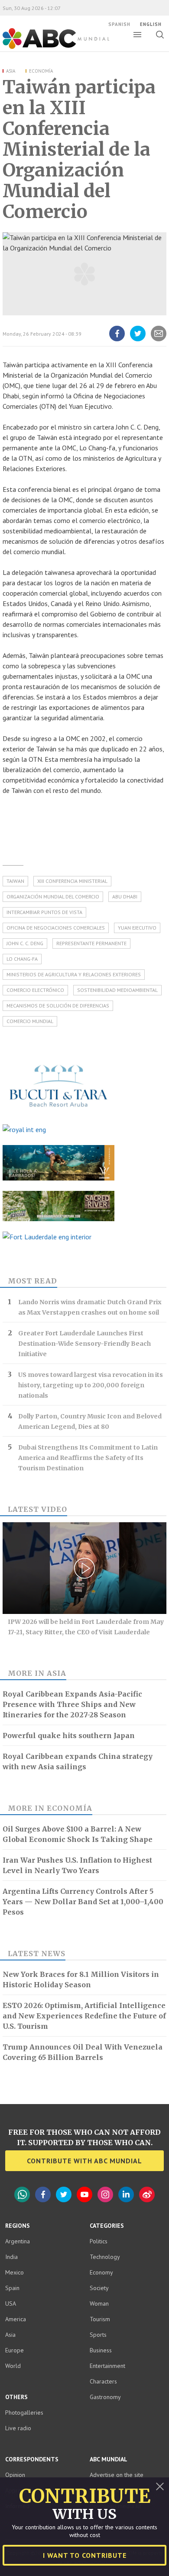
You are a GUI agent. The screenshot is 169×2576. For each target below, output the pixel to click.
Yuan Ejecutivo (137, 928)
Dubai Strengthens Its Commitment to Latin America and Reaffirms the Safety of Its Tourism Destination (88, 1458)
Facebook (43, 2194)
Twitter (64, 2194)
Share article (158, 341)
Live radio (18, 2428)
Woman (99, 2303)
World (13, 2366)
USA (11, 2303)
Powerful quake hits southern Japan (69, 1736)
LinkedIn (126, 2194)
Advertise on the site (117, 2475)
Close (160, 2486)
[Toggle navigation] (137, 35)
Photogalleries (24, 2412)
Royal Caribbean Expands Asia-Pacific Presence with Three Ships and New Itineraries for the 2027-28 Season (72, 1704)
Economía (41, 71)
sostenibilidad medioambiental (117, 990)
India (11, 2257)
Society (99, 2288)
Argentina (18, 2241)
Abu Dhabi (125, 897)
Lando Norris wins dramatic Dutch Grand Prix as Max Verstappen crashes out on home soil (90, 1307)
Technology (105, 2257)
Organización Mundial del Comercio (53, 897)
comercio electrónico (35, 990)
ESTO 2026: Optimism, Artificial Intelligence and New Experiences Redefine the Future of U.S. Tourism (84, 2016)
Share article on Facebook (117, 341)
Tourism (100, 2319)
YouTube (84, 2194)
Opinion (15, 2475)
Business (101, 2350)
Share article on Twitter (138, 341)
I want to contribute (85, 2555)
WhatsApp (22, 2194)
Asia (11, 71)
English (151, 24)
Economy (101, 2272)
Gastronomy (105, 2397)
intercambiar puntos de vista (44, 912)
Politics (99, 2241)
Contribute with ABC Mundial (84, 2161)
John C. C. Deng (25, 943)
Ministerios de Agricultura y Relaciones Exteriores (74, 974)
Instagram (105, 2194)
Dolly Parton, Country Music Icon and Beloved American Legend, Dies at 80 (90, 1421)
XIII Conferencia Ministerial (72, 881)
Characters (103, 2381)
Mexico (15, 2272)
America (16, 2319)
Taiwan (15, 881)
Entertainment (107, 2366)
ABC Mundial (46, 48)
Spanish (119, 24)
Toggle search (160, 35)
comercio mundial (30, 1021)
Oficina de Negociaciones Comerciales (56, 928)
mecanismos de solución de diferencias (58, 1006)
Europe (15, 2350)
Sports (98, 2335)
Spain (12, 2288)
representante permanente (91, 943)
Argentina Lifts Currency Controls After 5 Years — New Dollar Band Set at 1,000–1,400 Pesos (83, 1902)
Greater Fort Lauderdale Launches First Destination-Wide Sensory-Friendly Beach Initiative (84, 1344)
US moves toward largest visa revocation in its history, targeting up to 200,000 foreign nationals (91, 1385)
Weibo (147, 2194)
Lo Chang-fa (22, 959)
